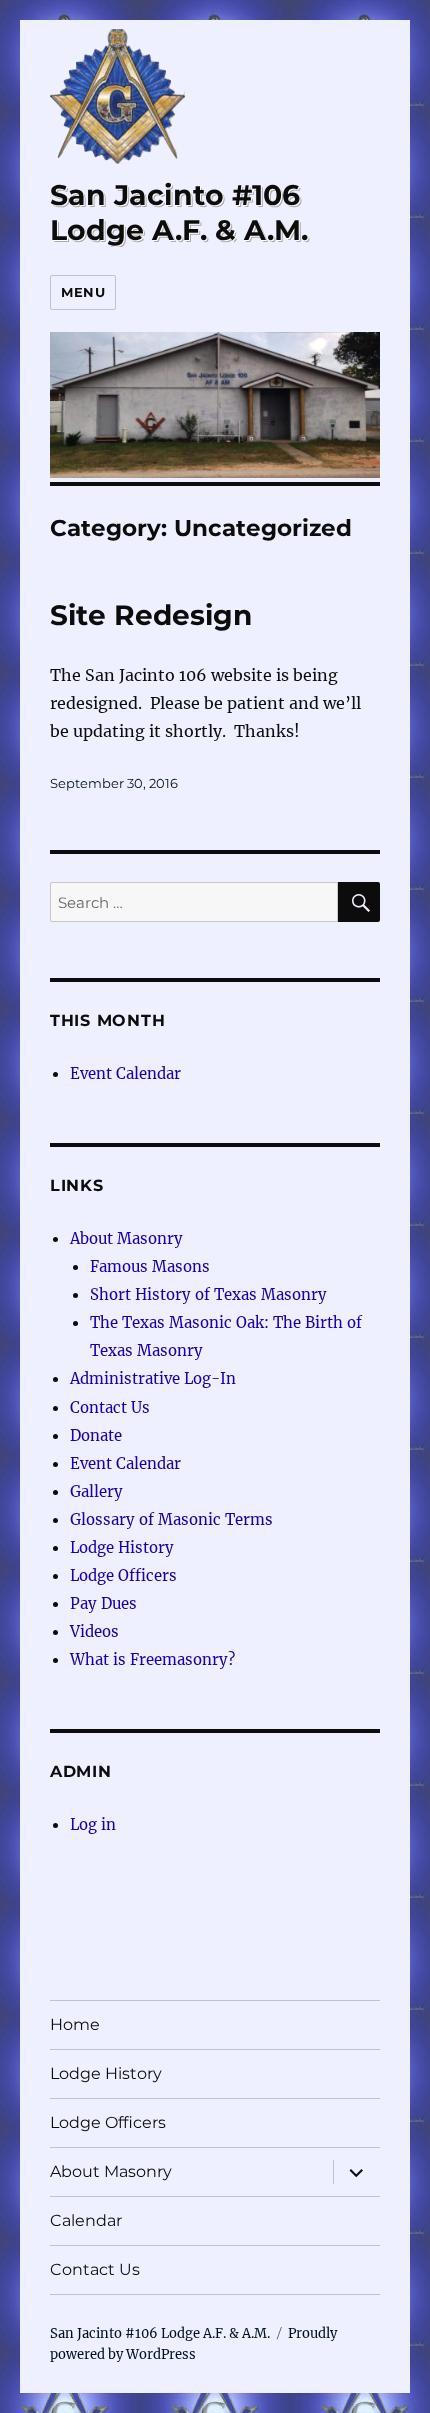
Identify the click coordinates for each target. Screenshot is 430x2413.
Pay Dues (103, 1603)
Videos (94, 1631)
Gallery (96, 1491)
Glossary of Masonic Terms (171, 1519)
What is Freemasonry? (152, 1659)
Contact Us (110, 1407)
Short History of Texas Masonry (208, 1294)
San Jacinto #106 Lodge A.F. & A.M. (179, 212)
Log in (93, 1824)
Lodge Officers (123, 1575)
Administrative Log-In (153, 1378)
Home (75, 2024)
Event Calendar (125, 1073)
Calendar (86, 2220)
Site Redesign (151, 615)
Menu (83, 292)
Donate (96, 1435)
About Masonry (126, 1238)
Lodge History (122, 1547)
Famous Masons (150, 1266)
